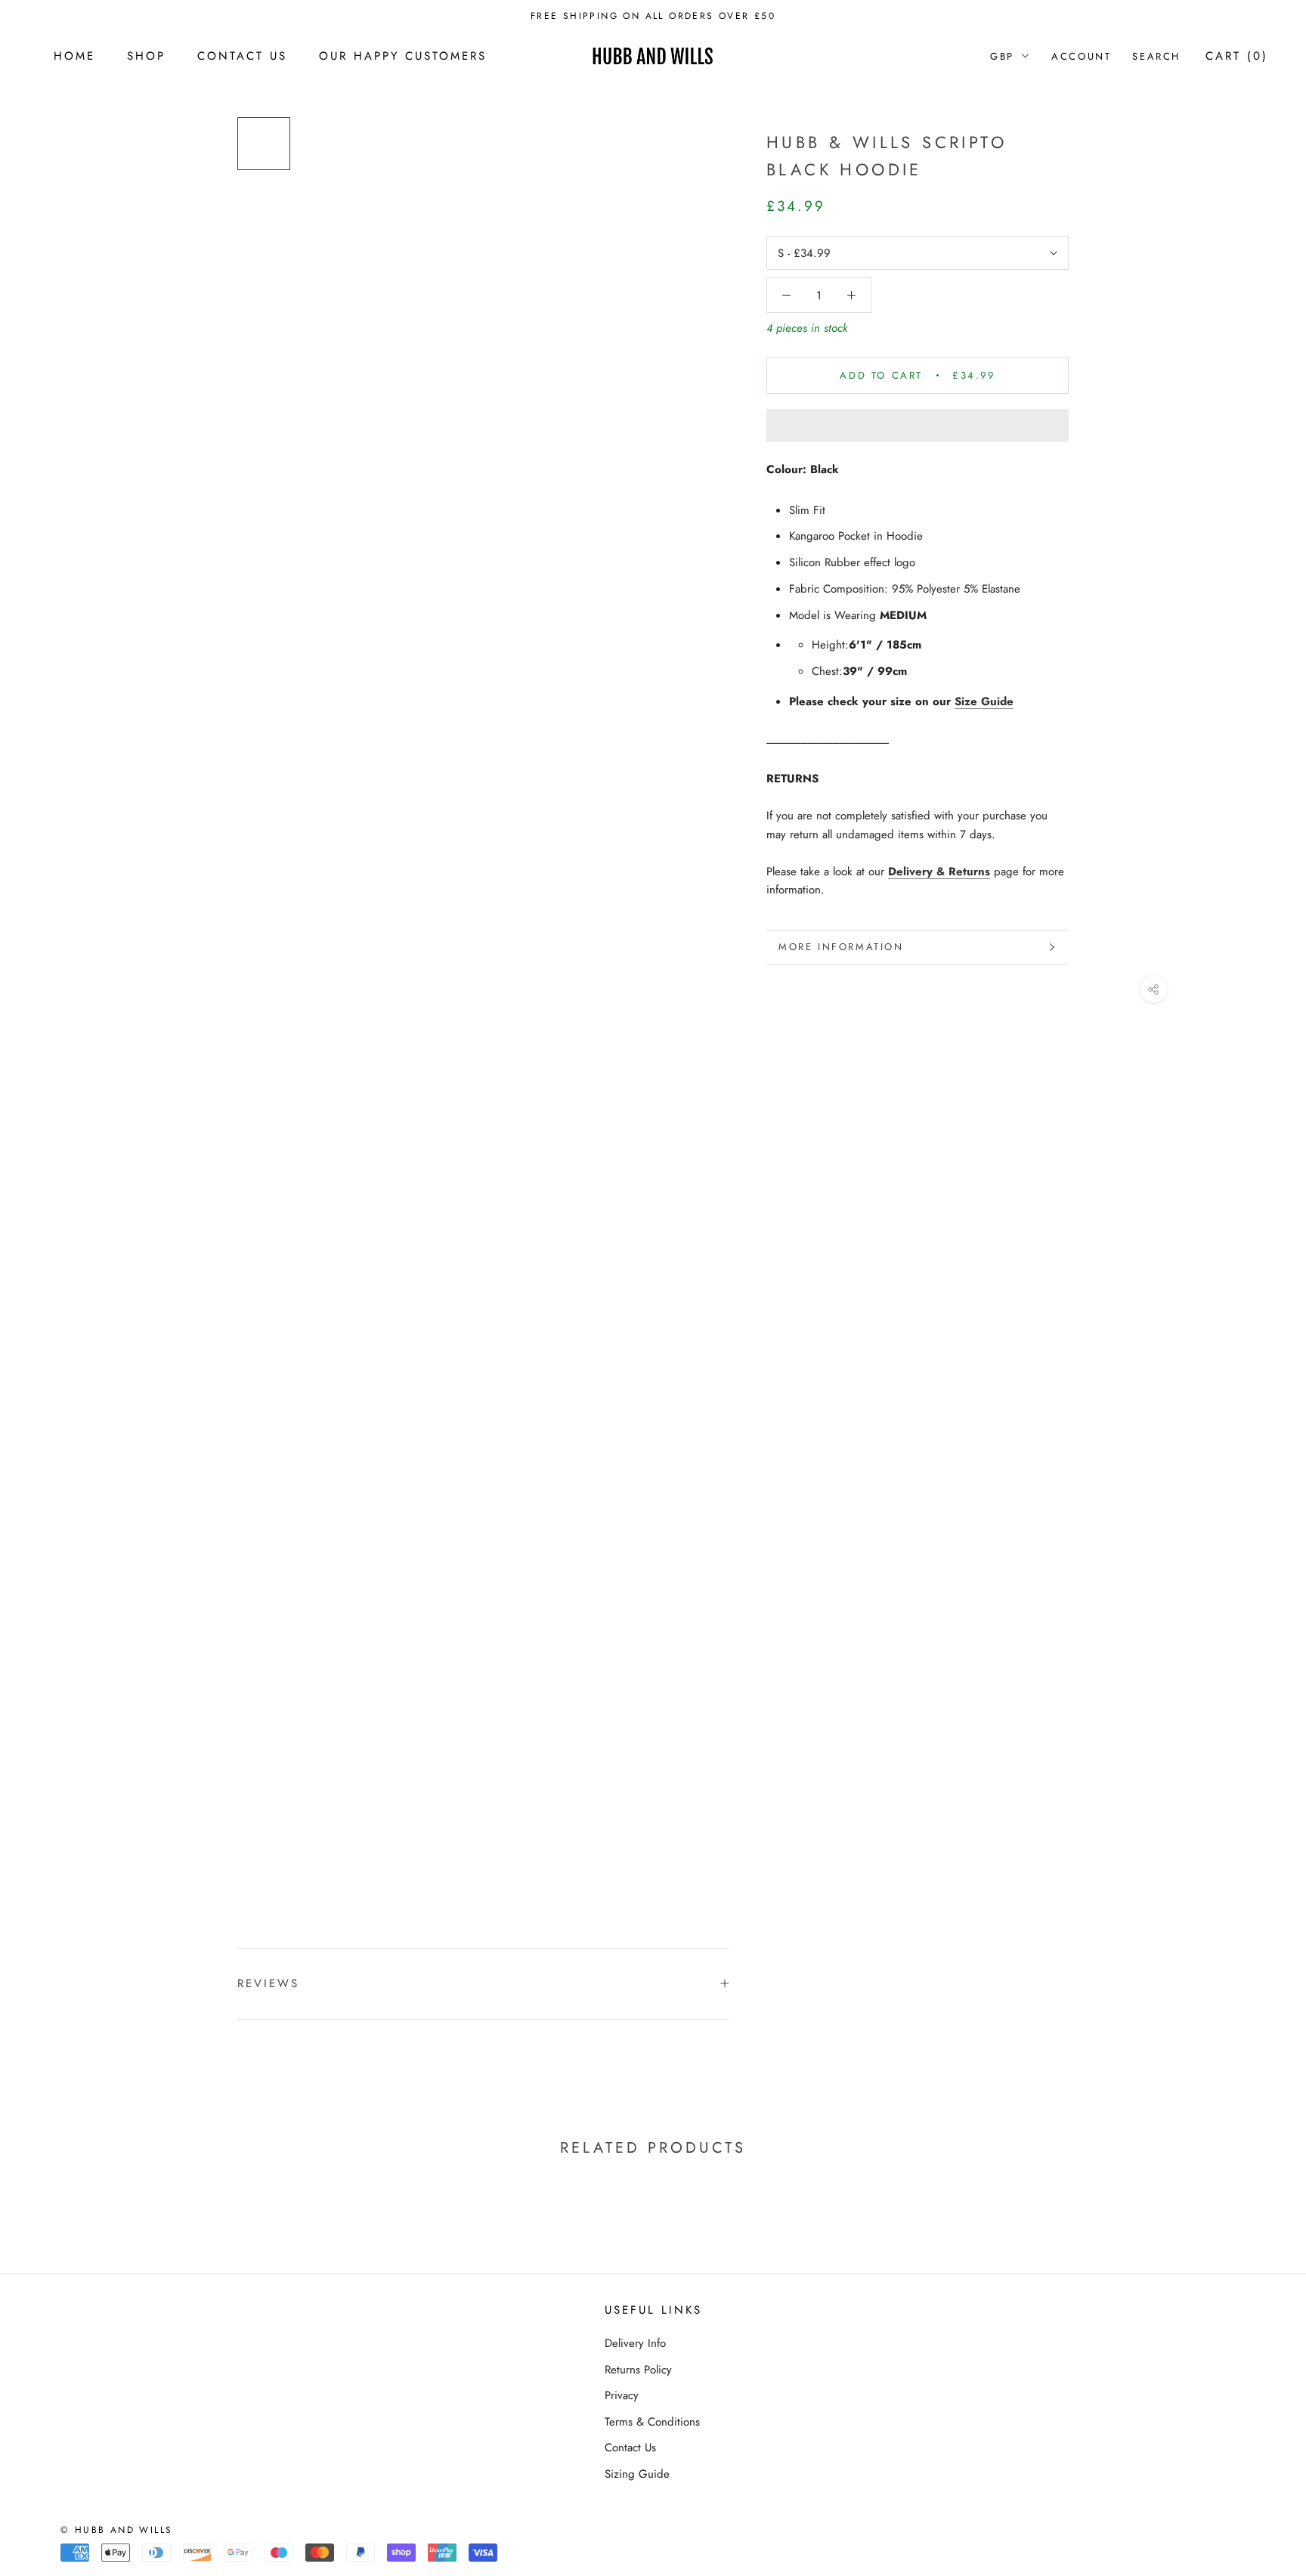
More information (841, 947)
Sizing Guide (637, 2474)
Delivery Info (635, 2343)
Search (1156, 56)
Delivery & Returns (939, 872)
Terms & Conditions (652, 2422)
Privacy (622, 2395)
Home (74, 56)
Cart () (1237, 56)
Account (1081, 56)
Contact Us (242, 56)
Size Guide (984, 701)
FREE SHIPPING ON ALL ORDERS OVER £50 (653, 16)
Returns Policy (638, 2370)
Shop (146, 56)
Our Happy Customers (403, 56)
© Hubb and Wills (116, 2530)
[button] (918, 426)
